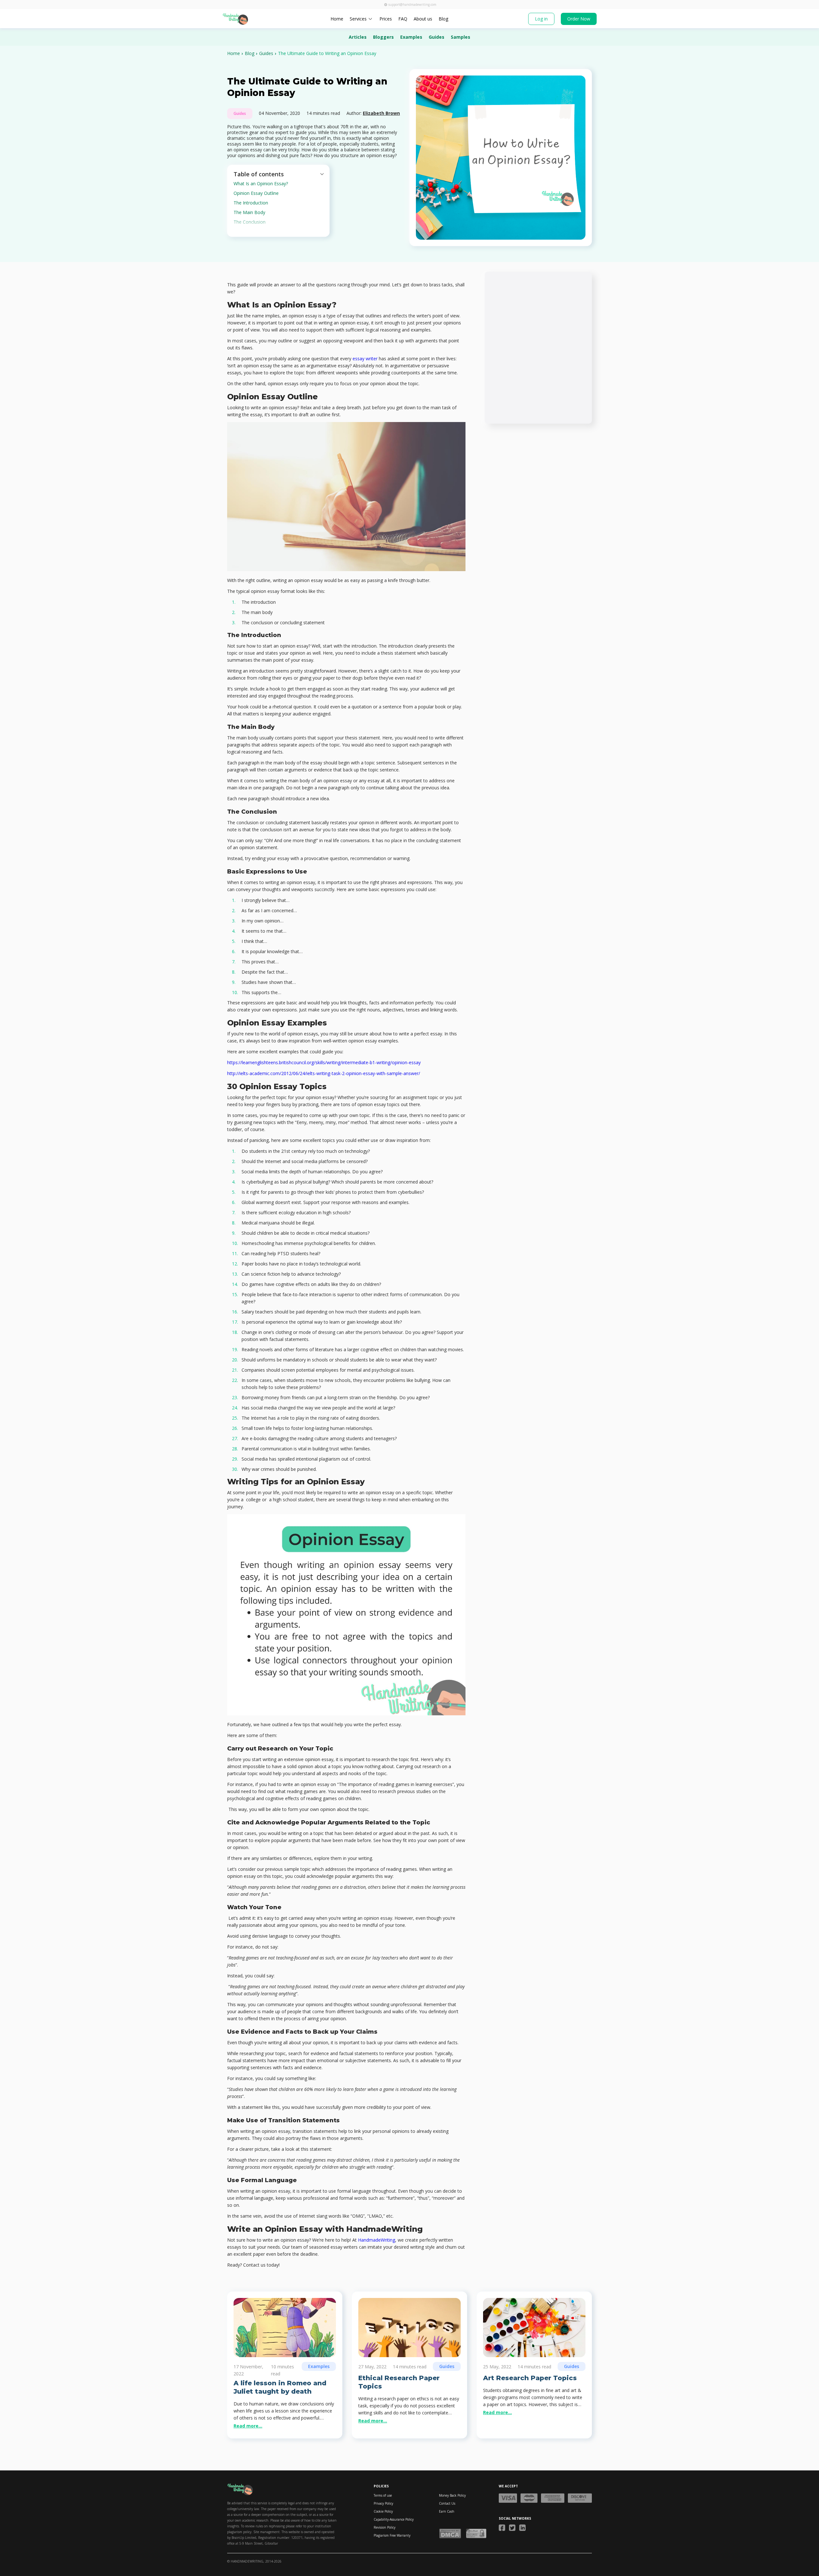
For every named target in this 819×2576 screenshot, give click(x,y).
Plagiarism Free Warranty (392, 2535)
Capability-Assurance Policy (394, 2519)
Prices (386, 19)
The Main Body (250, 212)
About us (423, 19)
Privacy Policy (383, 2503)
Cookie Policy (383, 2511)
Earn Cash (447, 2511)
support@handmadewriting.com (412, 4)
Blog (443, 19)
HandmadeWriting (377, 2240)
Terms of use (383, 2495)
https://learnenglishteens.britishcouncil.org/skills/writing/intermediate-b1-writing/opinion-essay (324, 1062)
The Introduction (251, 203)
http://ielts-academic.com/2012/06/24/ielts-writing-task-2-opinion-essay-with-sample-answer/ (324, 1073)
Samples (461, 37)
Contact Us (447, 2503)
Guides (437, 37)
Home (337, 19)
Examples (411, 37)
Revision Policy (385, 2527)
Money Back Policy (452, 2495)
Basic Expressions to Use (260, 231)
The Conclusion (250, 222)
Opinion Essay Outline (257, 193)
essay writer (365, 359)
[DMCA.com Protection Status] (450, 2533)
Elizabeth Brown (381, 113)
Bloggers (383, 37)
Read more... (248, 2426)
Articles (358, 37)
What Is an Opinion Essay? (261, 183)
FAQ (403, 19)
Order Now (579, 19)
